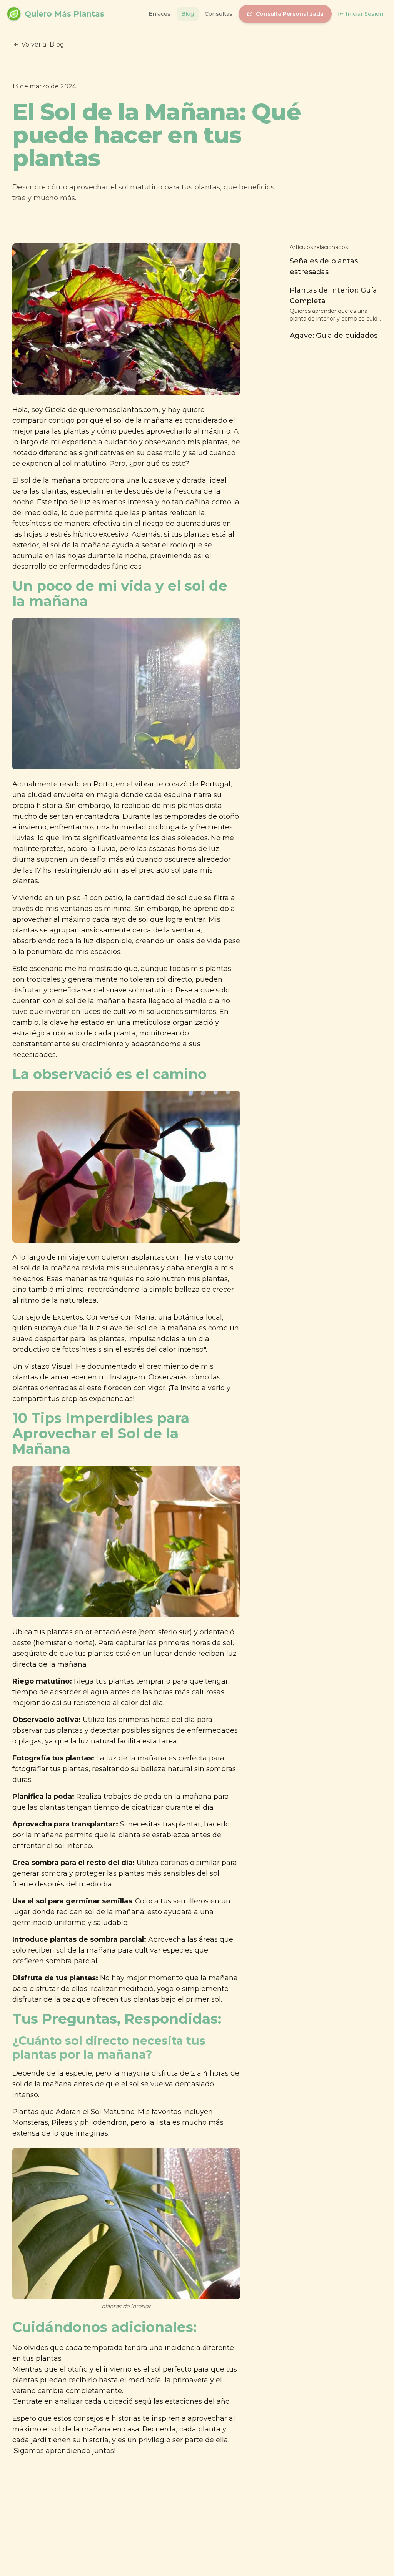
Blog (188, 14)
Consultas (219, 14)
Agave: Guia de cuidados (334, 336)
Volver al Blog (43, 44)
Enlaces (159, 14)
